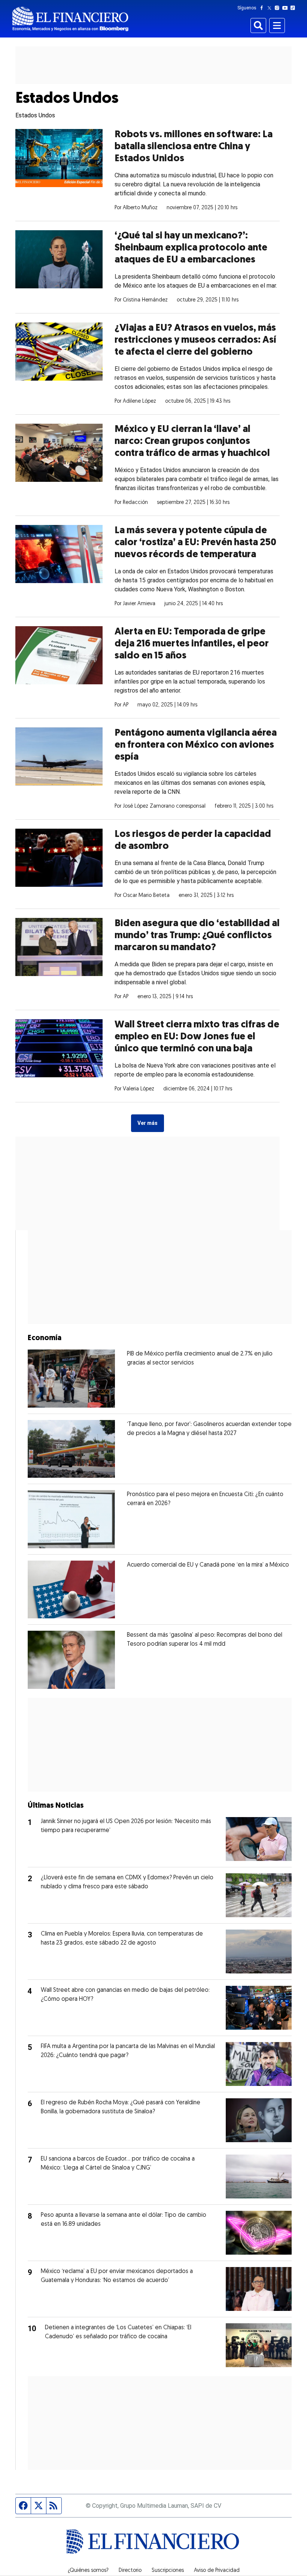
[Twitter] (271, 8)
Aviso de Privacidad (217, 2571)
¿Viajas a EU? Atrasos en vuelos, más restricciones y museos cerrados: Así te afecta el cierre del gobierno (195, 340)
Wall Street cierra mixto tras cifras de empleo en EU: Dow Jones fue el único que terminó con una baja (197, 1037)
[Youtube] (287, 8)
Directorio (130, 2571)
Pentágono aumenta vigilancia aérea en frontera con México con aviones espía (196, 745)
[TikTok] (294, 8)
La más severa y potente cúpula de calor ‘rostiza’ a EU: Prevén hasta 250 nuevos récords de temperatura (195, 543)
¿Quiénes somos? (88, 2571)
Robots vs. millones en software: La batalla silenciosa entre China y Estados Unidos (194, 147)
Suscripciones (168, 2571)
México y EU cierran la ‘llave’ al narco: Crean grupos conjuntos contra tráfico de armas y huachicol (192, 442)
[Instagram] (279, 8)
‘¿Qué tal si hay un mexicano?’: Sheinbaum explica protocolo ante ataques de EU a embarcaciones (191, 248)
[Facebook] (263, 8)
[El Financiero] (70, 19)
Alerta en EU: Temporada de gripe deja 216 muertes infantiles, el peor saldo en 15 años (192, 644)
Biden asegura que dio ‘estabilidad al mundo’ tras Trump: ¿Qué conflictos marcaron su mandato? (197, 936)
